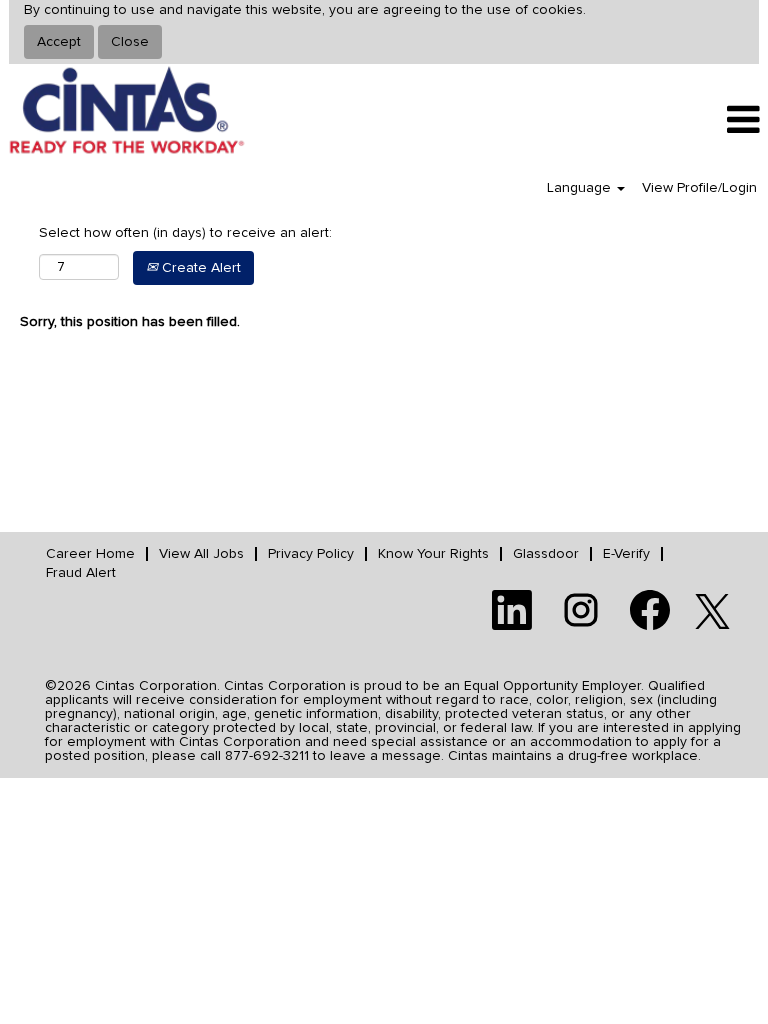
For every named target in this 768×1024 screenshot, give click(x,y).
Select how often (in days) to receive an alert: (185, 233)
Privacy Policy (311, 554)
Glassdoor (546, 554)
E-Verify (626, 554)
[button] (640, 120)
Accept (59, 42)
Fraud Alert (81, 573)
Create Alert (199, 268)
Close (130, 42)
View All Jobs (201, 554)
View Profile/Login (699, 188)
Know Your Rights (433, 554)
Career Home (90, 554)
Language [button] (581, 188)
